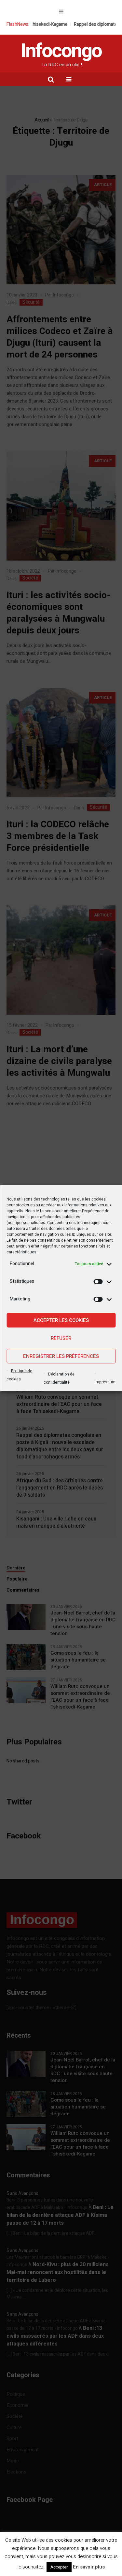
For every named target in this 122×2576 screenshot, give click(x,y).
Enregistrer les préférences (61, 1356)
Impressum (105, 1382)
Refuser (61, 1338)
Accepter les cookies (61, 1320)
